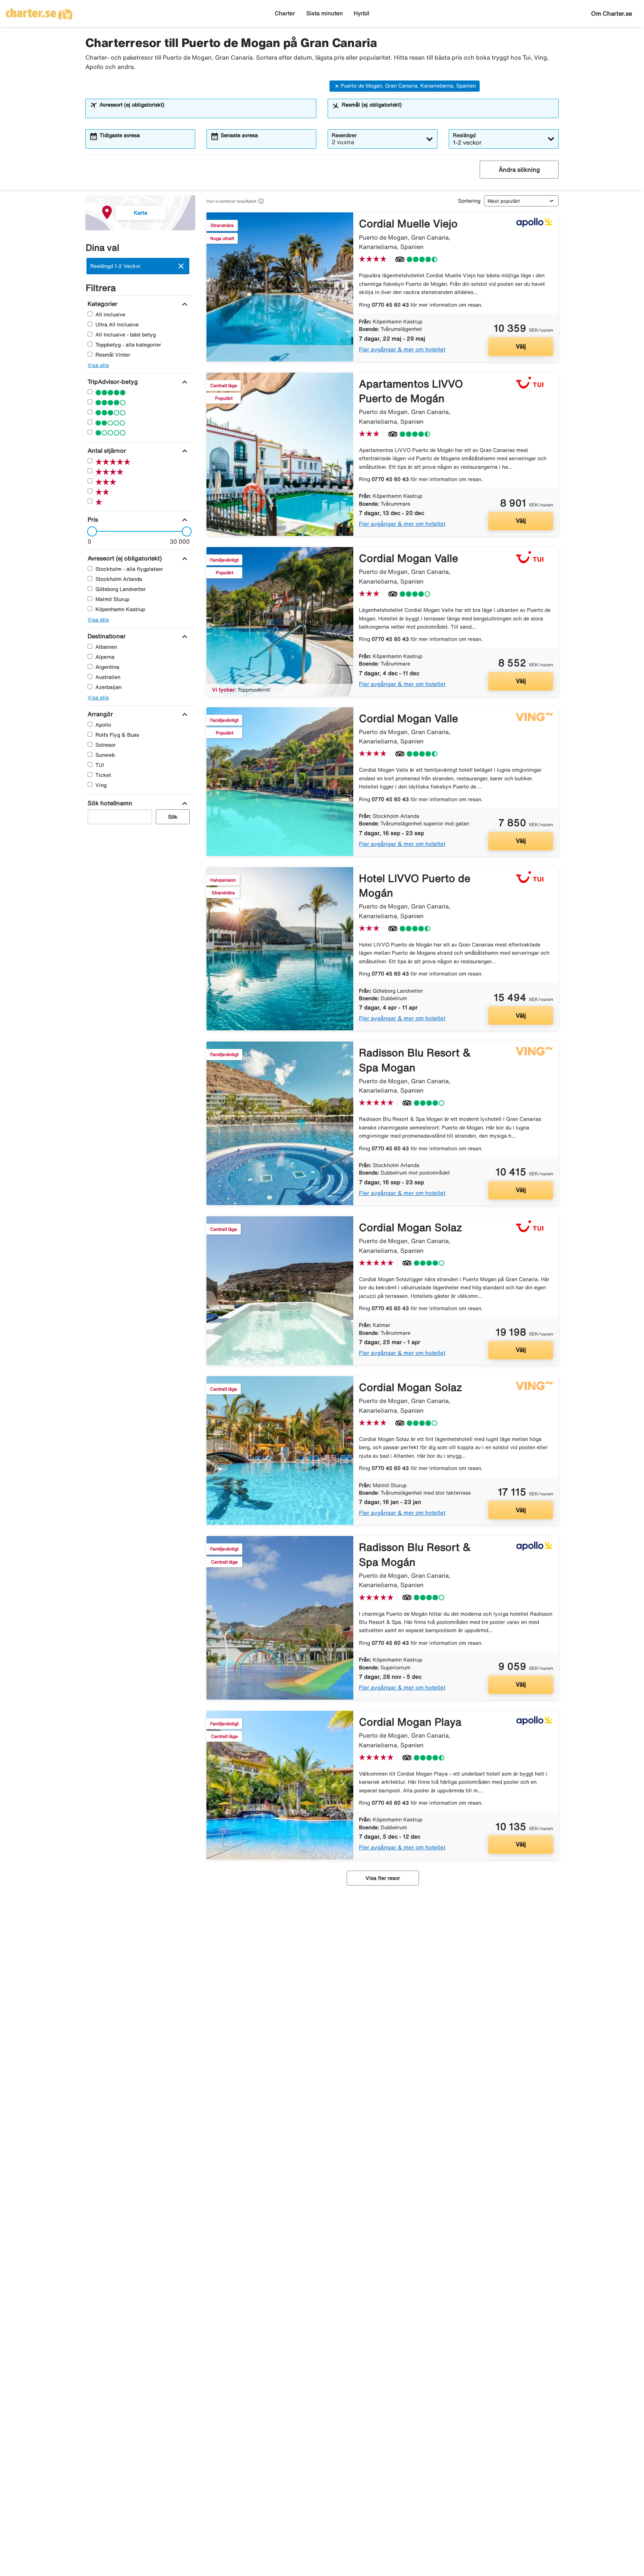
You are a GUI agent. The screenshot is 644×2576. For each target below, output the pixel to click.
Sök (173, 817)
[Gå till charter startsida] (39, 12)
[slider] (90, 531)
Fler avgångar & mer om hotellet (402, 349)
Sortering (469, 201)
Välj (521, 346)
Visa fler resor (383, 1878)
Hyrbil (362, 13)
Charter (285, 13)
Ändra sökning (519, 170)
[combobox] (206, 112)
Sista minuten (325, 13)
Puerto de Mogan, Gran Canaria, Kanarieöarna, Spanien (408, 86)
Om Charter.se (612, 13)
